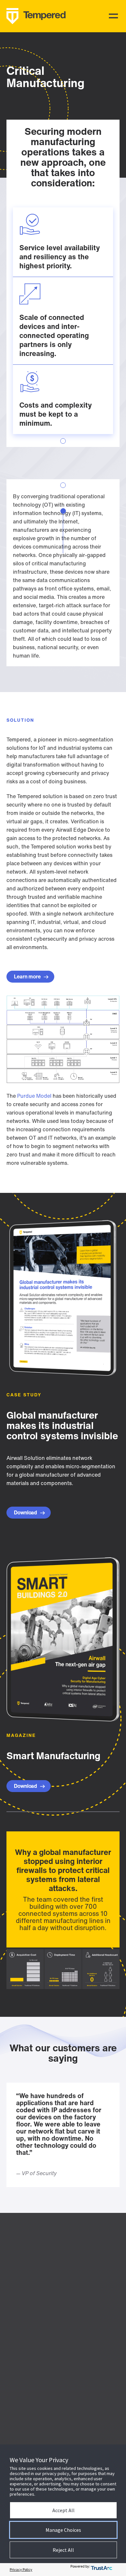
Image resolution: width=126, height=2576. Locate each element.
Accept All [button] (63, 2510)
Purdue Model (34, 1096)
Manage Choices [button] (63, 2530)
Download (26, 1512)
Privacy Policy (21, 2569)
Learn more (28, 976)
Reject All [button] (63, 2550)
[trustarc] (105, 2570)
